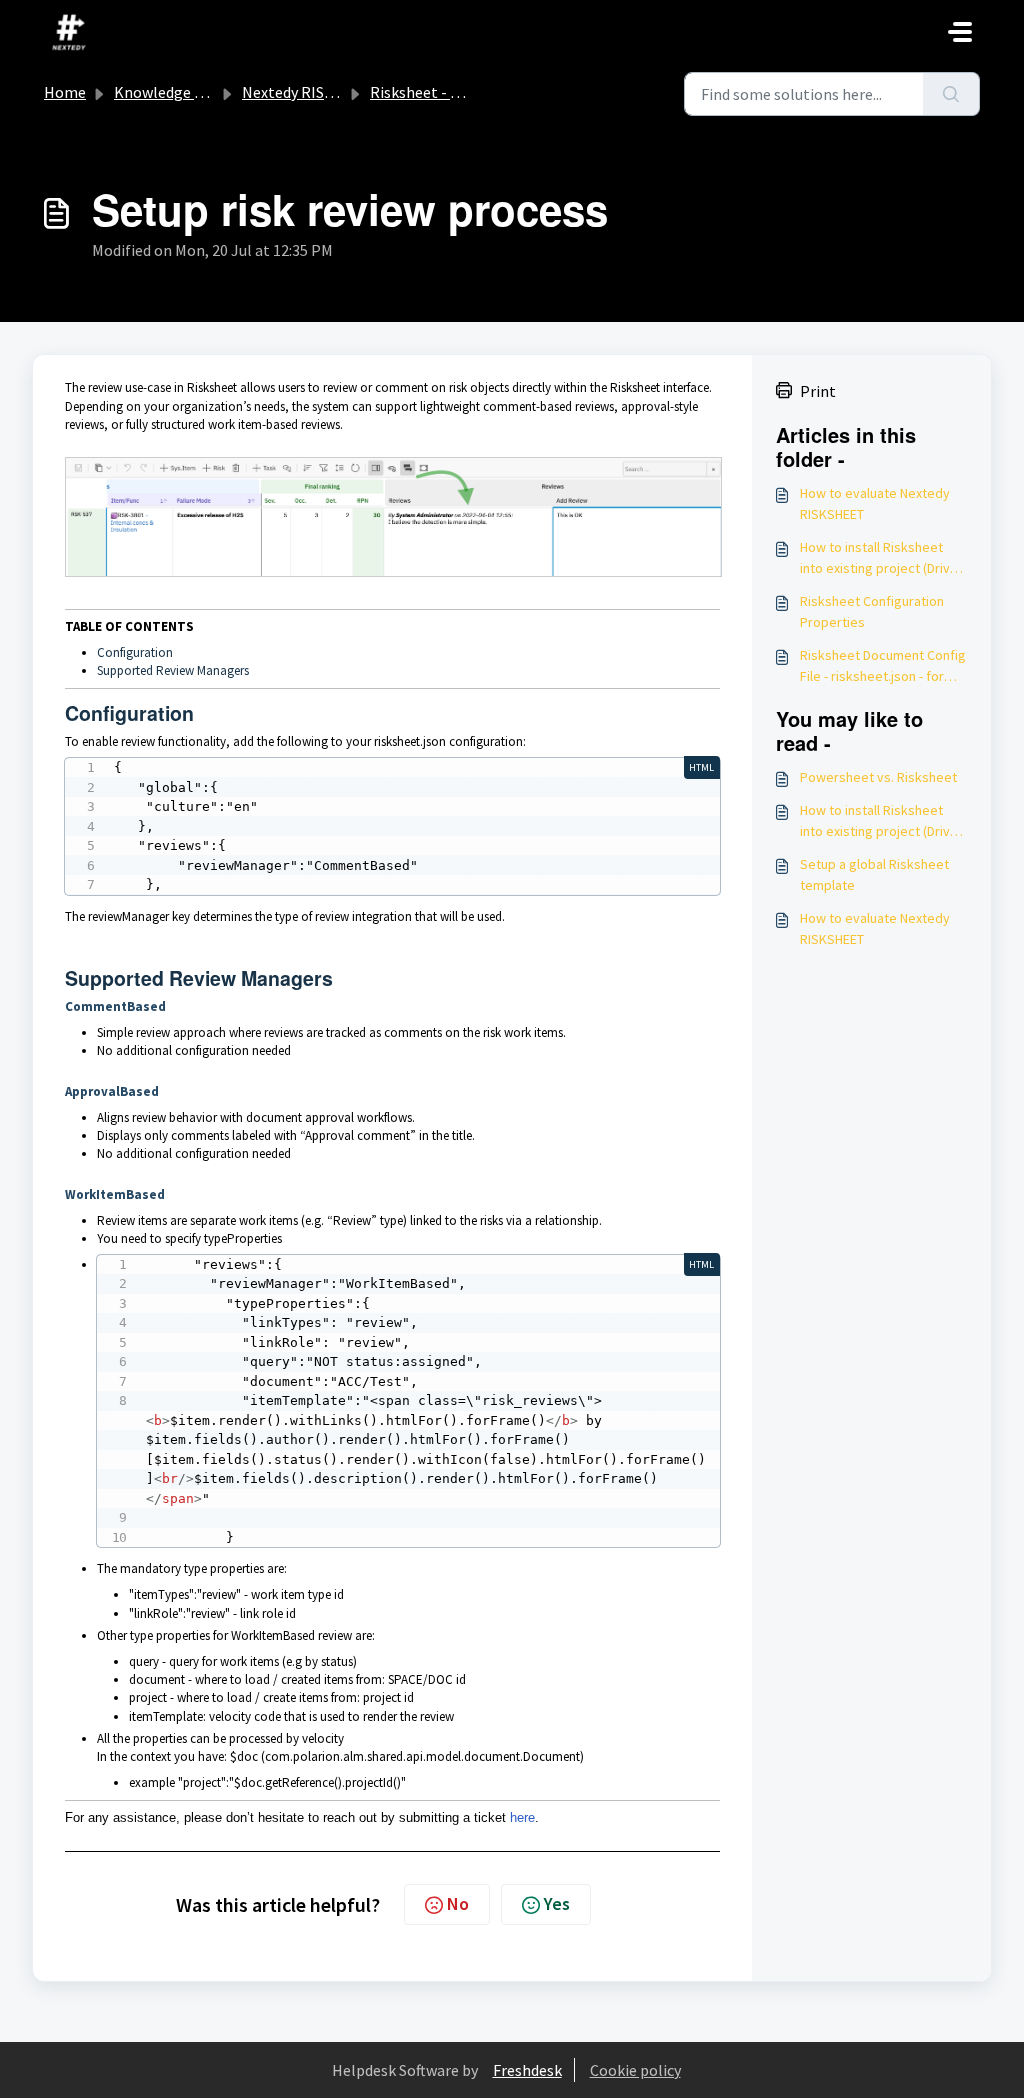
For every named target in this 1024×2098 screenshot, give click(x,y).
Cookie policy (635, 2070)
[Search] (951, 94)
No (458, 1903)
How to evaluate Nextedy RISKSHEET (875, 503)
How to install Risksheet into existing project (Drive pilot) (879, 558)
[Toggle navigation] (960, 32)
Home (65, 92)
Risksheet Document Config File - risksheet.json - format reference (883, 666)
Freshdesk (527, 2070)
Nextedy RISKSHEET (311, 92)
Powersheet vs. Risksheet (878, 777)
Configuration (135, 652)
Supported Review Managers (173, 670)
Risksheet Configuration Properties (872, 611)
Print (818, 391)
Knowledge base (170, 92)
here (522, 1817)
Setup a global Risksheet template (874, 874)
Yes (557, 1903)
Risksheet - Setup (430, 92)
